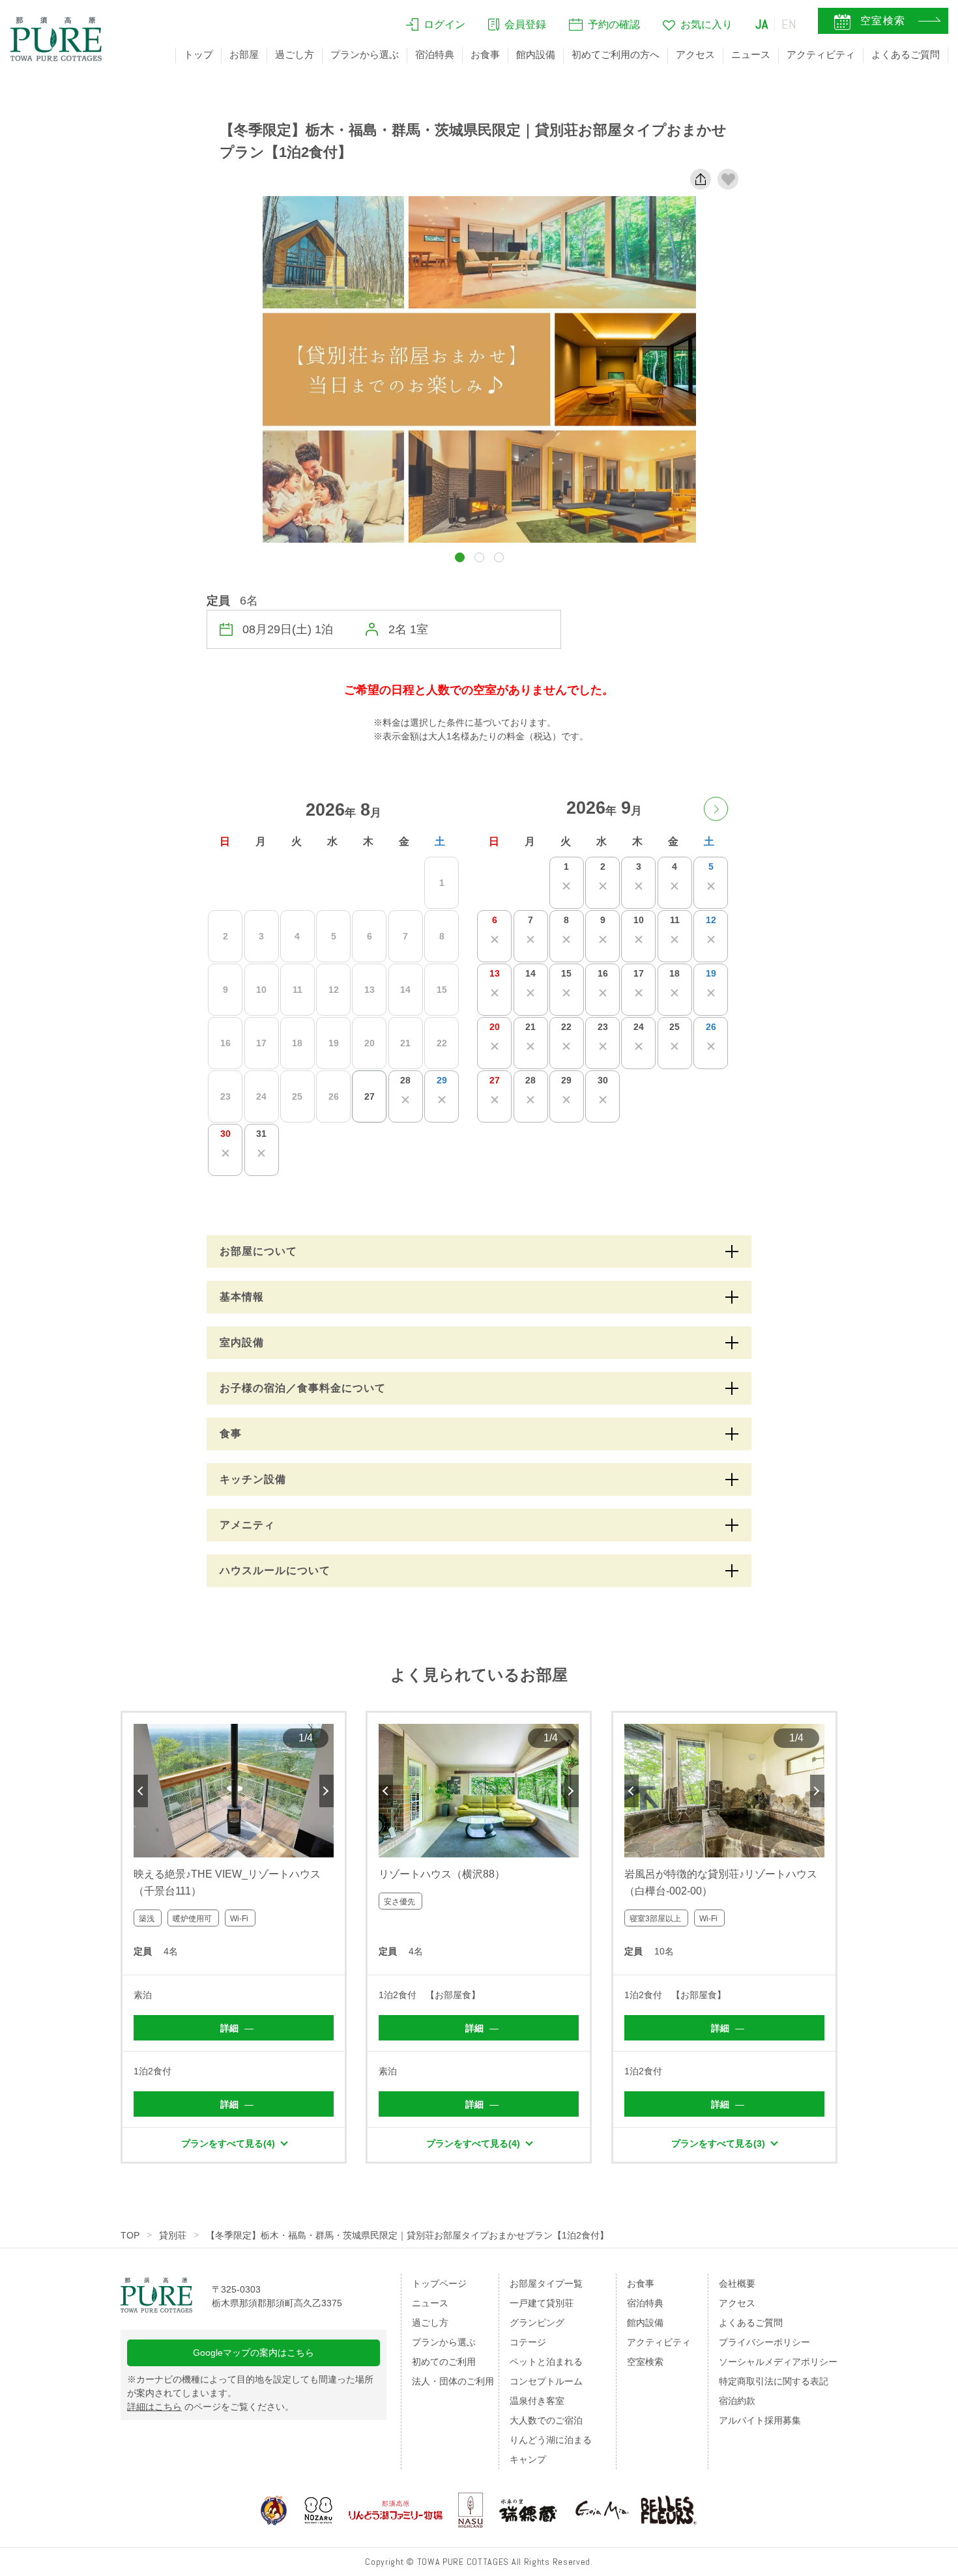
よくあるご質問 (906, 54)
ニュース (751, 54)
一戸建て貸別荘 (542, 2303)
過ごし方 (295, 54)
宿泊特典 (435, 54)
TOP (130, 2235)
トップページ (439, 2283)
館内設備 (536, 54)
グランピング (537, 2323)
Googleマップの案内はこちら (254, 2353)
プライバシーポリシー (764, 2342)
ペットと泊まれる (546, 2362)
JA (762, 24)
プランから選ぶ (365, 54)
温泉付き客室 (537, 2401)
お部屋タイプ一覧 (546, 2283)
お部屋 (244, 54)
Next (327, 1791)
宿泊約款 (737, 2401)
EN (789, 24)
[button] (460, 557)
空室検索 (645, 2362)
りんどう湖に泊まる (551, 2440)
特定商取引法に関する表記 (774, 2381)
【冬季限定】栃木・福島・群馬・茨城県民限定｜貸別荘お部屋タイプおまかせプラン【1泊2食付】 (407, 2235)
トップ (198, 54)
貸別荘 (173, 2235)
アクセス (695, 54)
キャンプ (528, 2459)
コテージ (528, 2342)
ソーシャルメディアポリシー (778, 2362)
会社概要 (737, 2283)
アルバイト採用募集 (760, 2420)
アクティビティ (821, 54)
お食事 (485, 54)
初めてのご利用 (444, 2362)
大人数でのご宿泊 (546, 2420)
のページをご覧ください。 (210, 2407)
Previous (141, 1791)
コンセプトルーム (546, 2381)
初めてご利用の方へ (616, 54)
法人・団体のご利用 (453, 2381)
